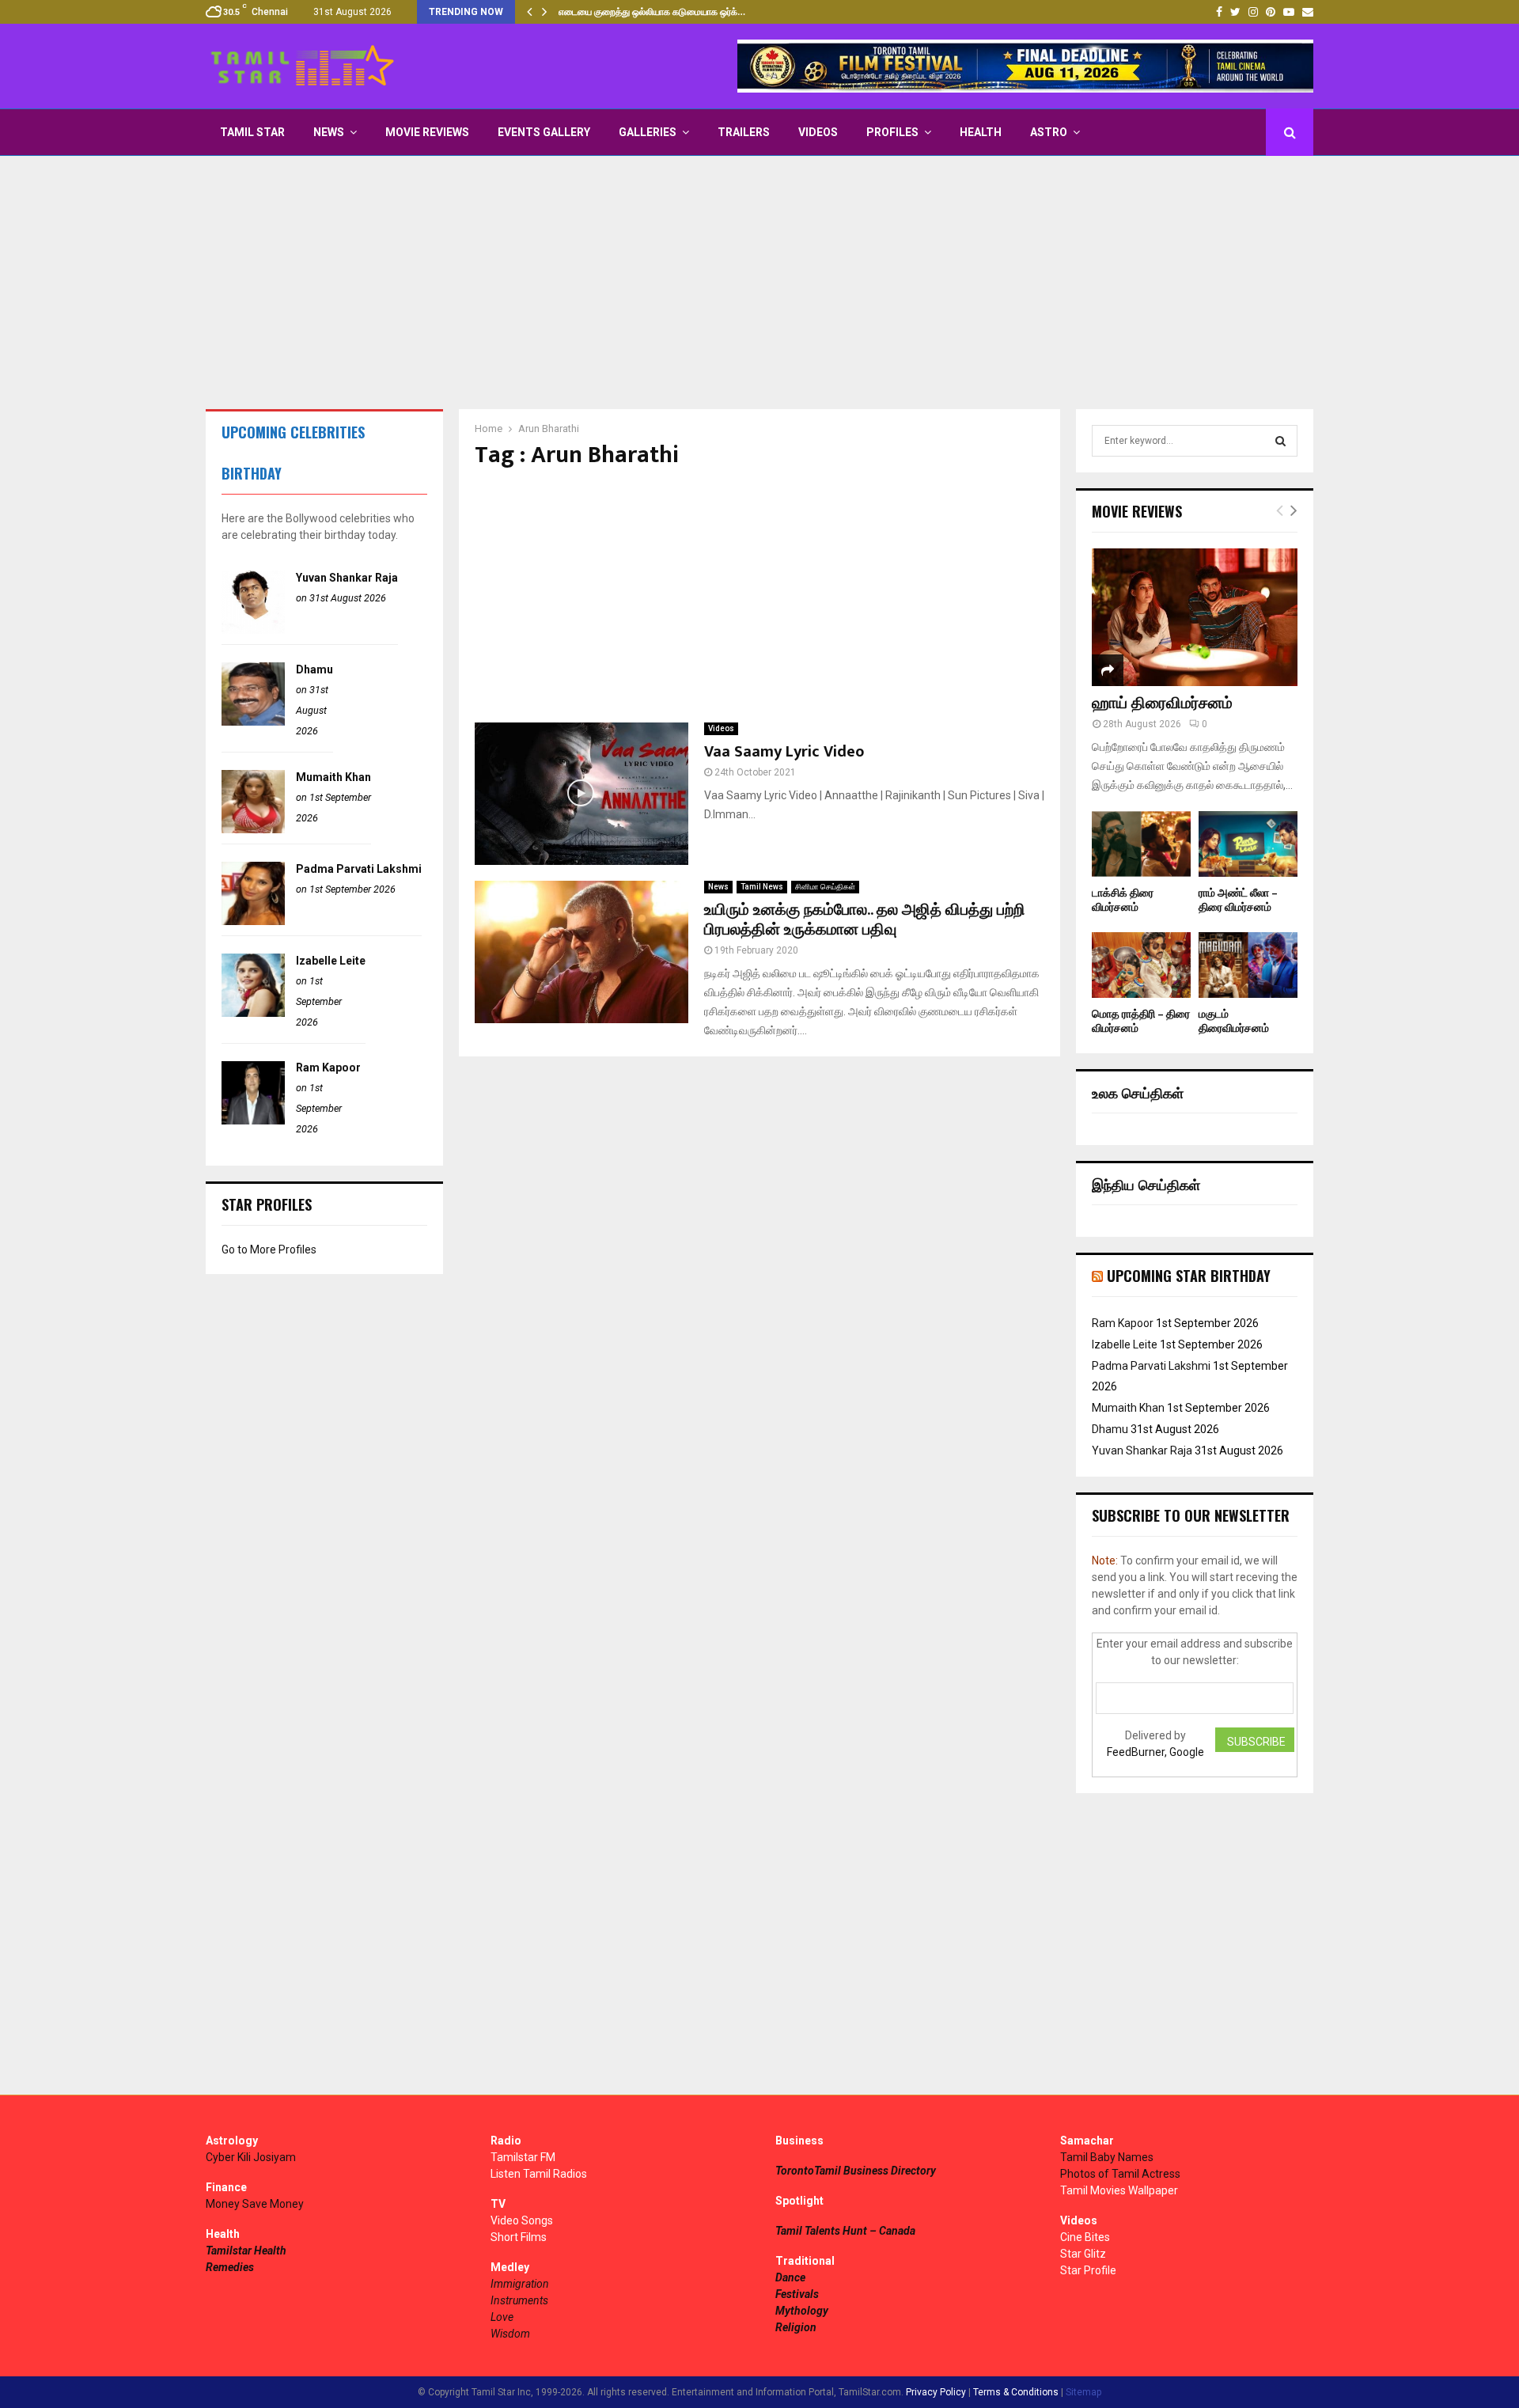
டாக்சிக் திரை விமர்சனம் (1123, 900)
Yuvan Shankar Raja (347, 578)
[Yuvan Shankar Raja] (253, 630)
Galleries (648, 132)
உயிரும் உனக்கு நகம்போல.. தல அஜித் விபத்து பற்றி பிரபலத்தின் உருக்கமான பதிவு (865, 920)
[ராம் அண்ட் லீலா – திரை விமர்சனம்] (1248, 844)
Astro (1049, 132)
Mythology (802, 2311)
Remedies (230, 2267)
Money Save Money (255, 2204)
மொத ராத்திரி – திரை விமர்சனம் (1141, 1021)
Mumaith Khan (333, 777)
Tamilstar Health (246, 2251)
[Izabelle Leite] (253, 1013)
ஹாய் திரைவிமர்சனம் (1162, 703)
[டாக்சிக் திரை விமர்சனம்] (1141, 844)
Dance (790, 2277)
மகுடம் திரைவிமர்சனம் (1234, 1021)
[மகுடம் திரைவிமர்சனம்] (1248, 965)
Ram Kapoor (328, 1067)
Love (502, 2317)
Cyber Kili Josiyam (251, 2157)
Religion (796, 2327)
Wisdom (510, 2334)
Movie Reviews (427, 132)
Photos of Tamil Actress (1120, 2174)
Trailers (744, 132)
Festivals (797, 2294)
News (329, 132)
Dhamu (314, 669)
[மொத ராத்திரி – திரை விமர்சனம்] (1141, 965)
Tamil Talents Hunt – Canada (845, 2231)
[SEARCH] (1280, 441)
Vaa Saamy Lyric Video (784, 752)
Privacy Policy (936, 2392)
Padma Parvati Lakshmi (359, 869)
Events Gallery (544, 132)
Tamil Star (252, 132)
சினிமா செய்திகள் (825, 887)
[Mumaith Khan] (253, 829)
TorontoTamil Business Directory (856, 2171)
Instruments (519, 2300)
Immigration (520, 2284)
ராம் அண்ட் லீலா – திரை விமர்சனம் (1238, 900)
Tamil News (762, 887)
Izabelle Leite (331, 961)
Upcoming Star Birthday (1189, 1276)
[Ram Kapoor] (253, 1121)
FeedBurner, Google (1155, 1752)
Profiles (892, 132)
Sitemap (1083, 2392)
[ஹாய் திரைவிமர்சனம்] (1195, 617)
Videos (818, 132)
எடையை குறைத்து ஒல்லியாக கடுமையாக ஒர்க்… (652, 12)
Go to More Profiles (269, 1250)
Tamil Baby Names (1107, 2157)
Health (981, 132)
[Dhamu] (253, 722)
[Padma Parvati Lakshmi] (253, 921)
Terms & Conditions (1016, 2392)
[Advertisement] (759, 283)
